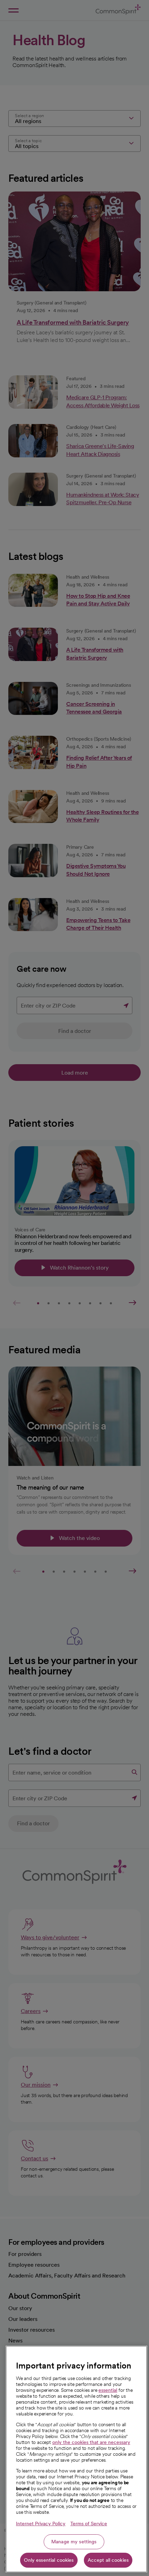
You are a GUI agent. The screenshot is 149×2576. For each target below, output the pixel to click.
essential (108, 2390)
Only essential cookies (49, 2560)
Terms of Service (89, 2524)
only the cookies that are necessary (91, 2442)
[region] (76, 2459)
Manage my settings (74, 2542)
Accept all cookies (108, 2560)
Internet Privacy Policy (41, 2524)
